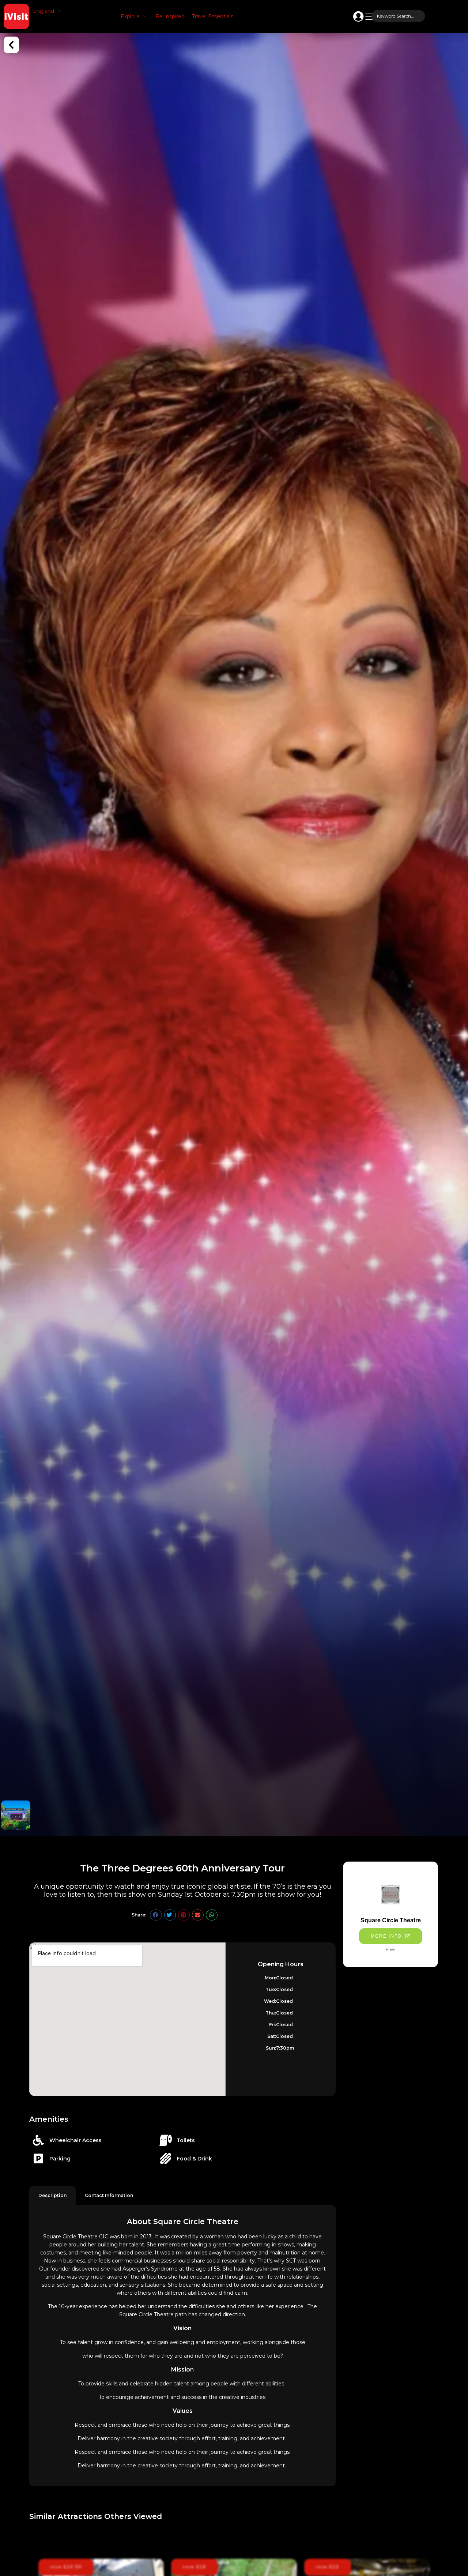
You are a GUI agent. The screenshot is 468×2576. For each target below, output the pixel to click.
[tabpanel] (182, 2346)
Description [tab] (52, 2195)
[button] (48, 11)
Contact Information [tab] (109, 2195)
